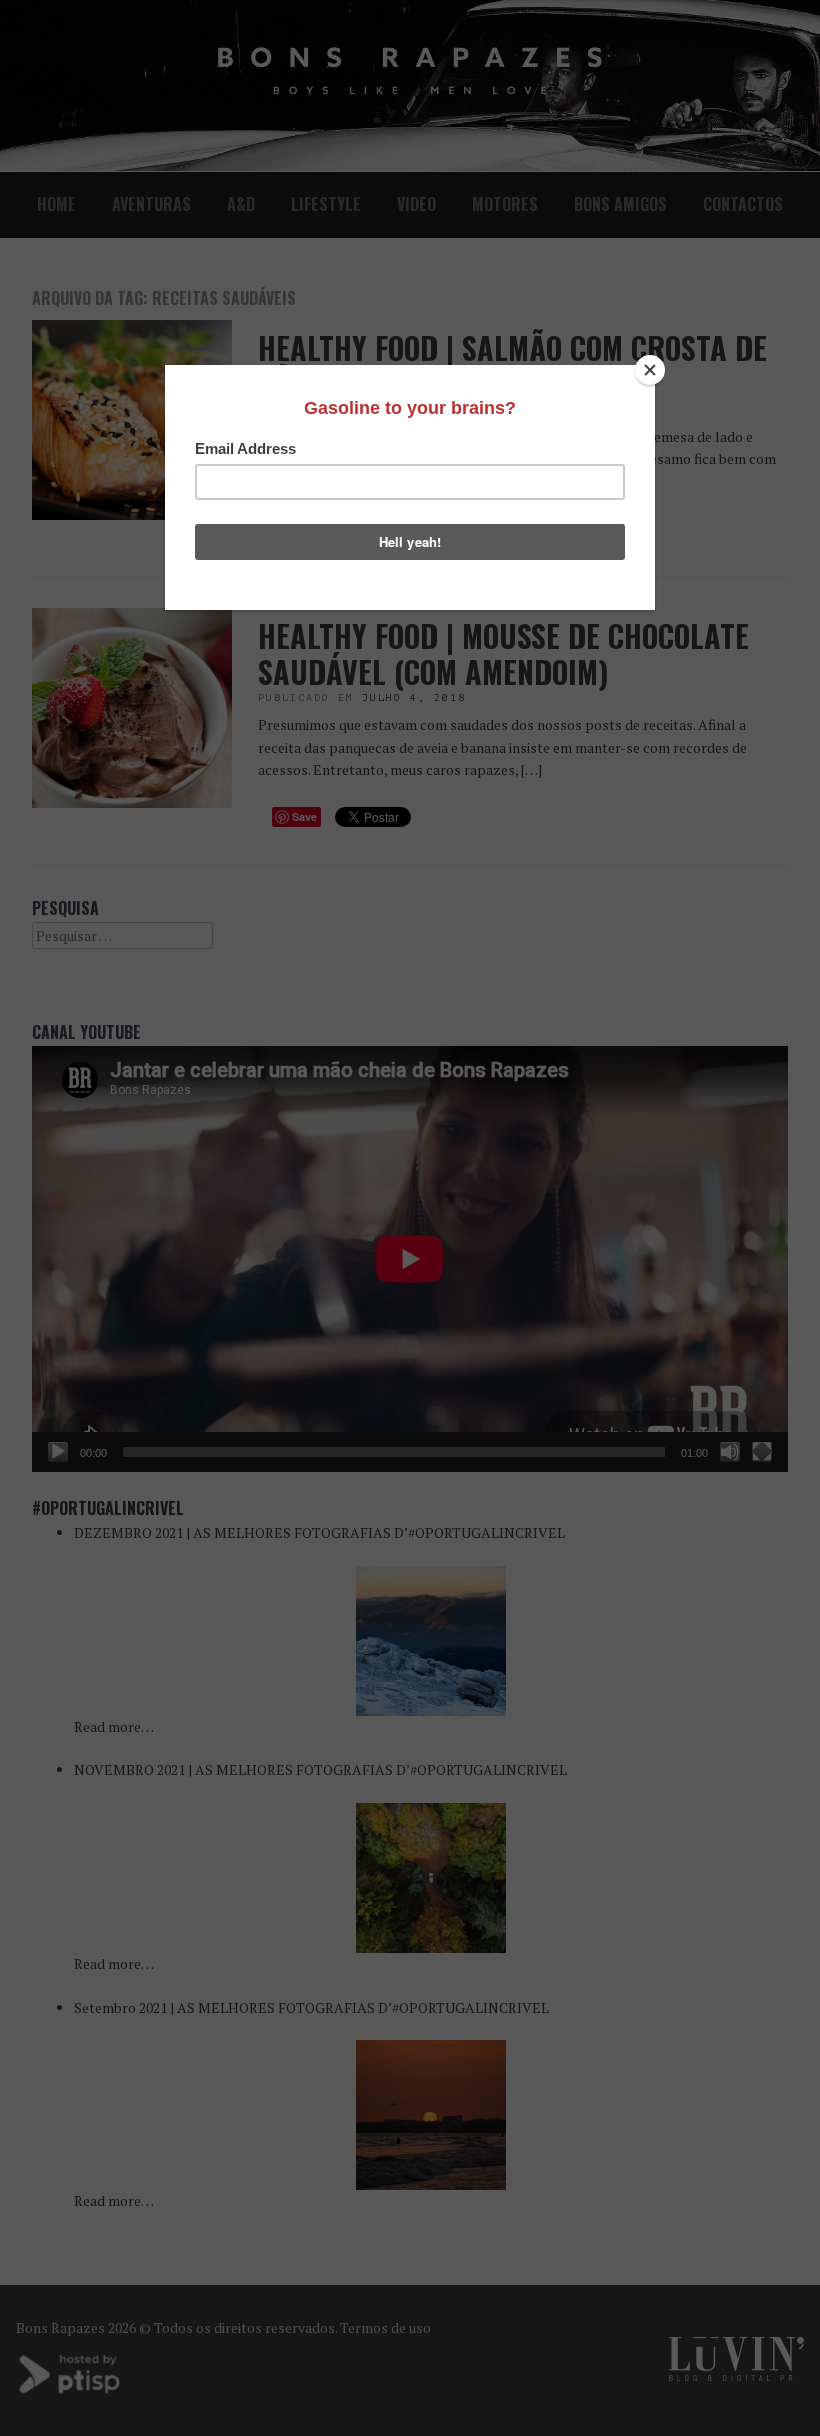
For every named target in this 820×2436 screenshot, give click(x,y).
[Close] (650, 370)
